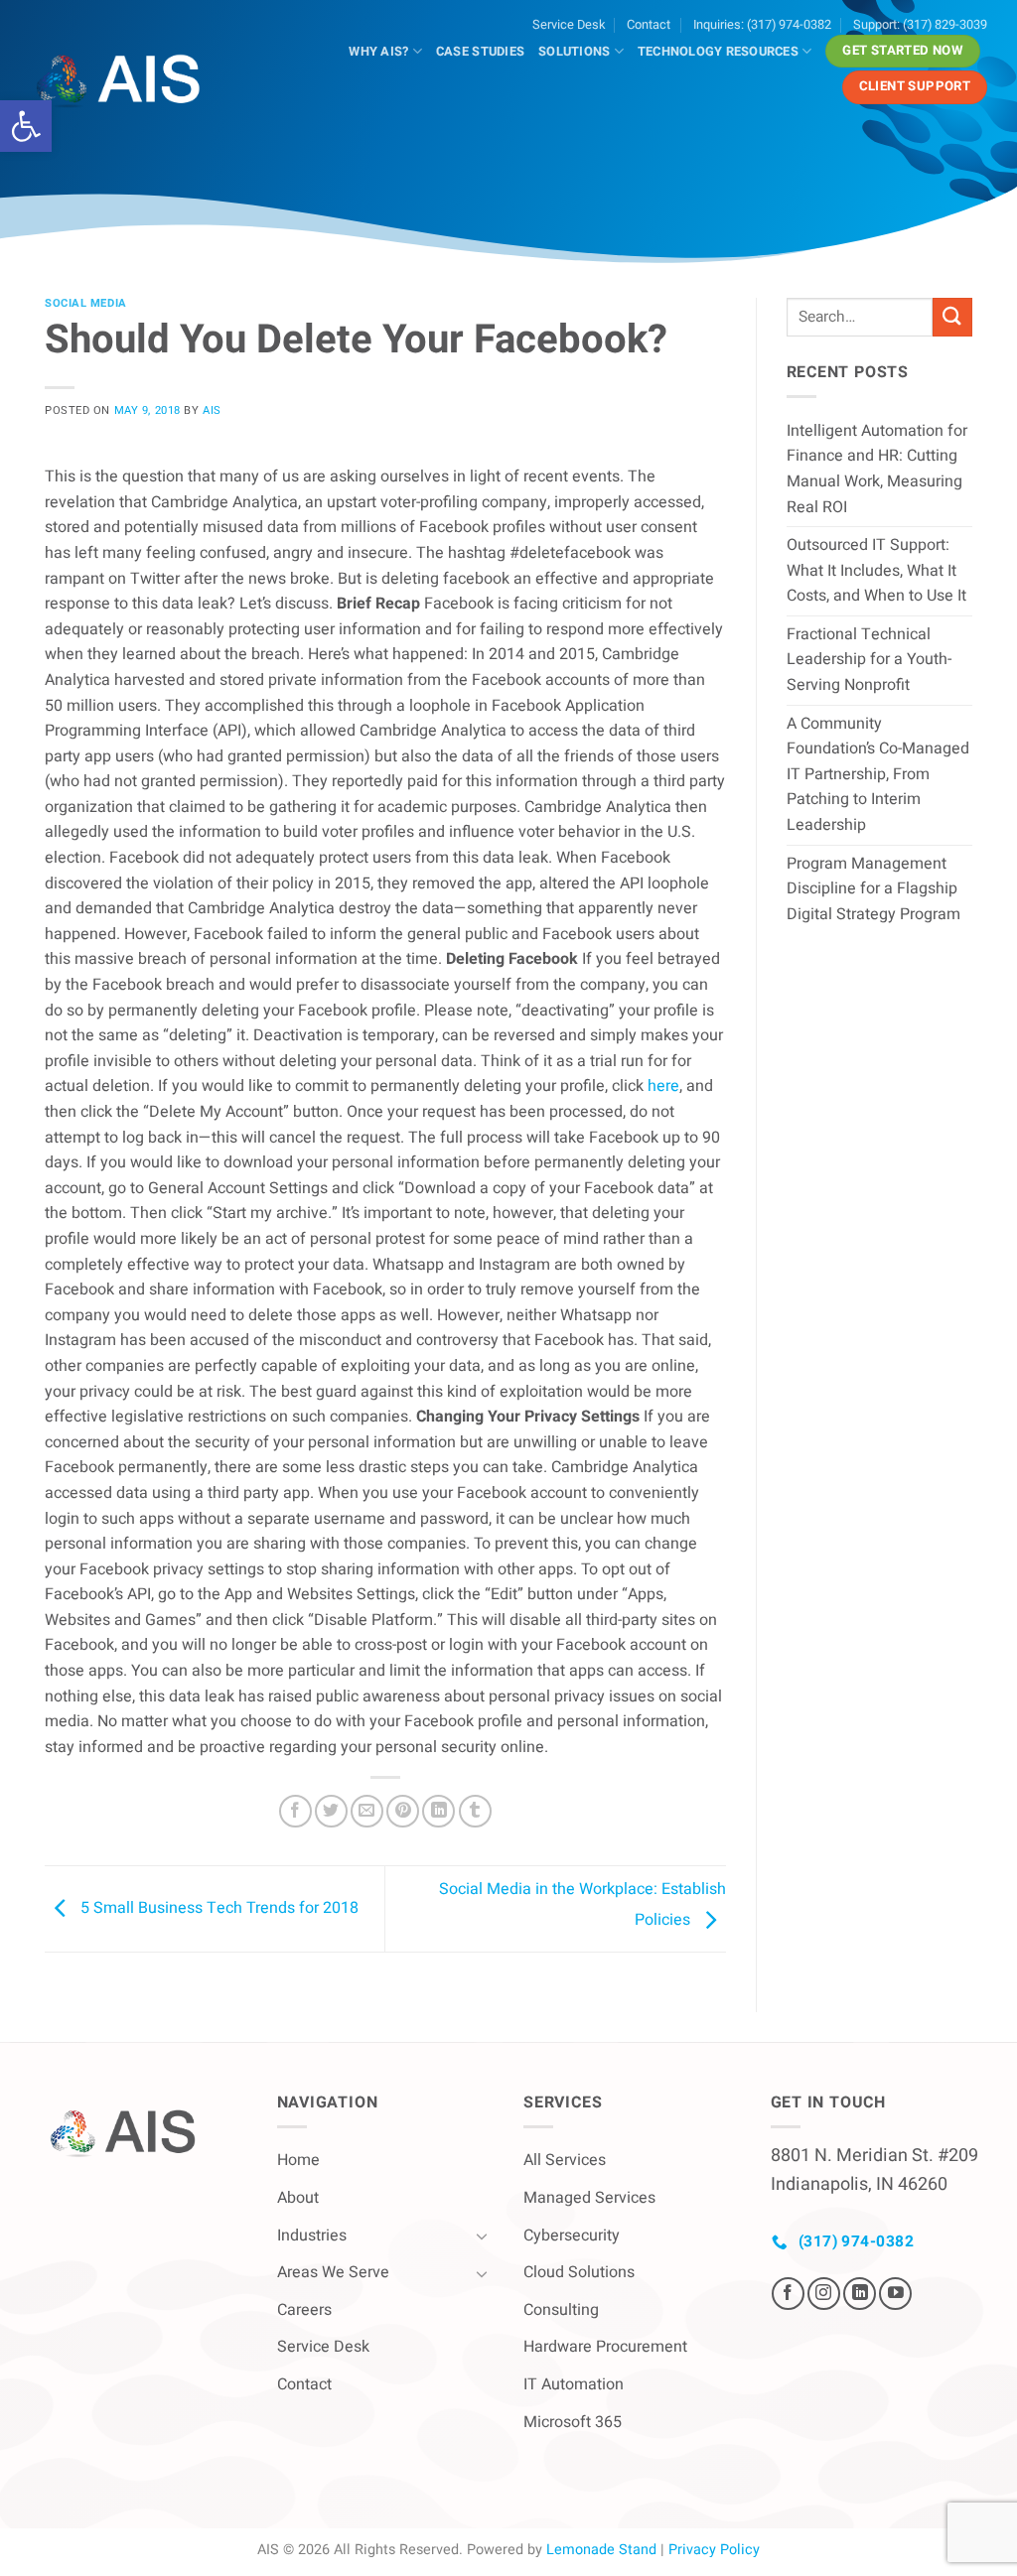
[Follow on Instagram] (824, 2294)
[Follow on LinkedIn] (860, 2294)
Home (298, 2160)
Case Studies (480, 52)
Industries (312, 2236)
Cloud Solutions (579, 2272)
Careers (304, 2310)
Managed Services (589, 2198)
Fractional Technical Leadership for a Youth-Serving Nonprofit (869, 660)
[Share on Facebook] (295, 1811)
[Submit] (952, 317)
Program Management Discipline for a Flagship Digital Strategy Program (873, 889)
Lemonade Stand (601, 2550)
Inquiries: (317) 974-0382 (762, 25)
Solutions (574, 52)
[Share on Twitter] (331, 1811)
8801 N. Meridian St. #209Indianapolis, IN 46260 (874, 2170)
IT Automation (574, 2384)
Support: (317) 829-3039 (920, 25)
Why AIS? (378, 52)
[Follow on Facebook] (788, 2294)
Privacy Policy (714, 2550)
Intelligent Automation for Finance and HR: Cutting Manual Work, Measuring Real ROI (877, 469)
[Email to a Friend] (367, 1811)
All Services (565, 2160)
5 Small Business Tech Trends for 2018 (218, 1908)
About (298, 2198)
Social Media (86, 303)
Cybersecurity (572, 2236)
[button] (26, 126)
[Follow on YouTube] (895, 2294)
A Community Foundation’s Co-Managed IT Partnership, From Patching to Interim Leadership (878, 774)
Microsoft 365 (573, 2422)
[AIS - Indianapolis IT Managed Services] (129, 81)
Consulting (561, 2310)
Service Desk (569, 25)
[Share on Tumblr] (475, 1811)
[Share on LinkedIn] (438, 1811)
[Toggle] (482, 2236)
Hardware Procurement (605, 2347)
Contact (649, 25)
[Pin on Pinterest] (403, 1811)
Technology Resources (718, 52)
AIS (212, 410)
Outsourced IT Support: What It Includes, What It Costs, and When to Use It (876, 570)
